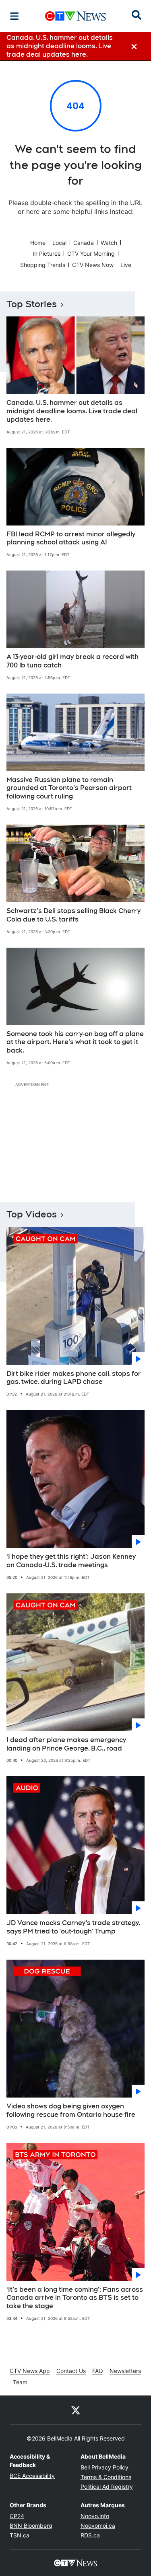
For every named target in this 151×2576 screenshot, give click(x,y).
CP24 (17, 2516)
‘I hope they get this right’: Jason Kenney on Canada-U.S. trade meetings (71, 1561)
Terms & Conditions (106, 2477)
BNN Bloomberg (31, 2526)
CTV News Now (93, 265)
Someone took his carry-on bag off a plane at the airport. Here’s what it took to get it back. (75, 1042)
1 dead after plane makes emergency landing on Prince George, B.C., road (66, 1744)
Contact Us (71, 2371)
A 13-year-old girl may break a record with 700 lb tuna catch (72, 661)
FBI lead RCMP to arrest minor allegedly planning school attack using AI (71, 538)
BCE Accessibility (32, 2476)
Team (20, 2382)
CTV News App (30, 2371)
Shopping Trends (43, 265)
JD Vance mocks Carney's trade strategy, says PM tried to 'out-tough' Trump (73, 1927)
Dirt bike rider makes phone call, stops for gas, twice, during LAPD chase (74, 1378)
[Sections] (14, 16)
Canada (84, 243)
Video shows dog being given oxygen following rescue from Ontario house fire (71, 2110)
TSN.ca (20, 2535)
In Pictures (47, 253)
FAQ (98, 2371)
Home (38, 243)
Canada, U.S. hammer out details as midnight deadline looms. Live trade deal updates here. (72, 411)
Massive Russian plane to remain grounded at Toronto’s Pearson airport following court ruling (69, 788)
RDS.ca (90, 2535)
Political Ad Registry (107, 2487)
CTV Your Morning (91, 253)
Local (59, 243)
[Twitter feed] (76, 2410)
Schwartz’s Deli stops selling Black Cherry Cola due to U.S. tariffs (73, 915)
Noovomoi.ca (98, 2526)
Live (126, 265)
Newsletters (125, 2371)
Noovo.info (95, 2516)
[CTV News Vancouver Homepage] (75, 16)
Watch (109, 243)
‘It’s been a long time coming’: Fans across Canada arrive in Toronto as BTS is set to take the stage (75, 2298)
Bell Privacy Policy (104, 2467)
